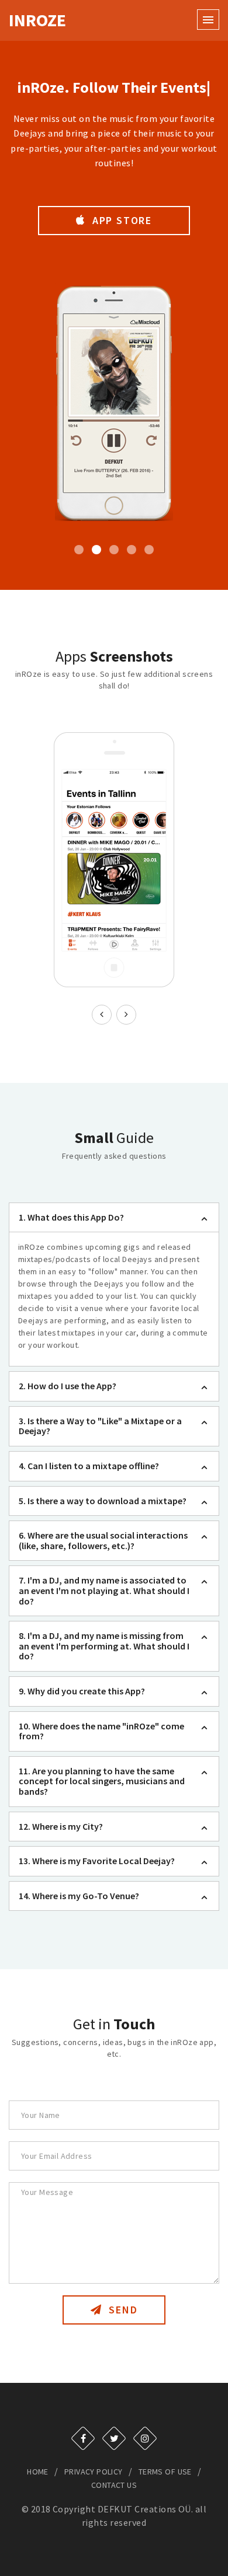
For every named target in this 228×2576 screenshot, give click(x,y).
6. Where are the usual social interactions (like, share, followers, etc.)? (103, 1540)
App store (120, 220)
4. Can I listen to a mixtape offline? (89, 1466)
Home (38, 2472)
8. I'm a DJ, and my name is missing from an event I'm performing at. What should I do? (104, 1646)
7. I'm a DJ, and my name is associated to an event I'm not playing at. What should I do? (104, 1590)
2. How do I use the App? (68, 1386)
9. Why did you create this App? (82, 1691)
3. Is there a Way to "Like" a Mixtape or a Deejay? (100, 1426)
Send (121, 2310)
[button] (208, 19)
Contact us (114, 2485)
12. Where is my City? (61, 1826)
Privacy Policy (94, 2472)
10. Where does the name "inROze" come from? (101, 1731)
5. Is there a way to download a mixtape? (103, 1501)
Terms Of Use (165, 2472)
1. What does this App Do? (71, 1217)
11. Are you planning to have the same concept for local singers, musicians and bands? (102, 1781)
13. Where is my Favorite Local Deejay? (97, 1861)
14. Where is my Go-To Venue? (79, 1896)
